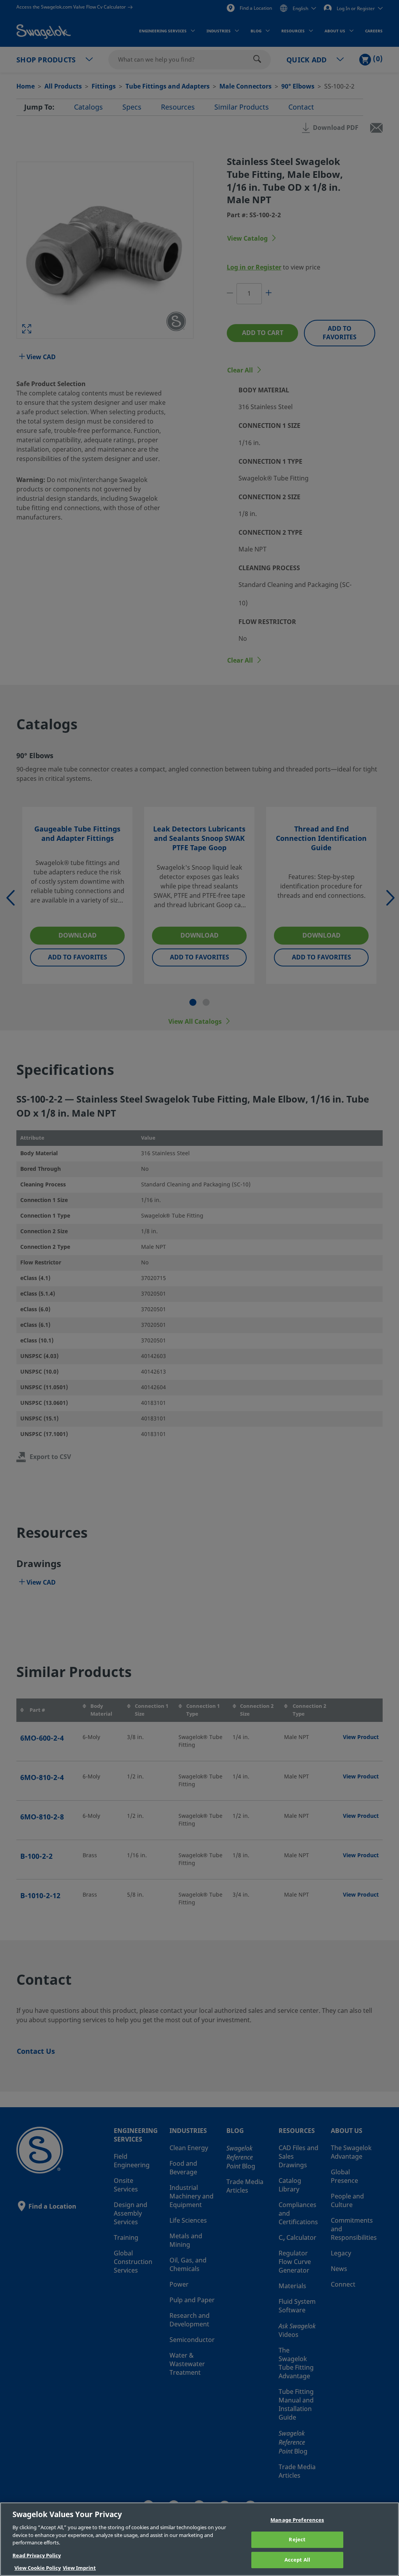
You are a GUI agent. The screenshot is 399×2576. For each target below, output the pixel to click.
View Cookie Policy (38, 2568)
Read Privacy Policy (37, 2556)
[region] (199, 2539)
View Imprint (79, 2568)
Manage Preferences (297, 2520)
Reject (297, 2540)
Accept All (297, 2560)
